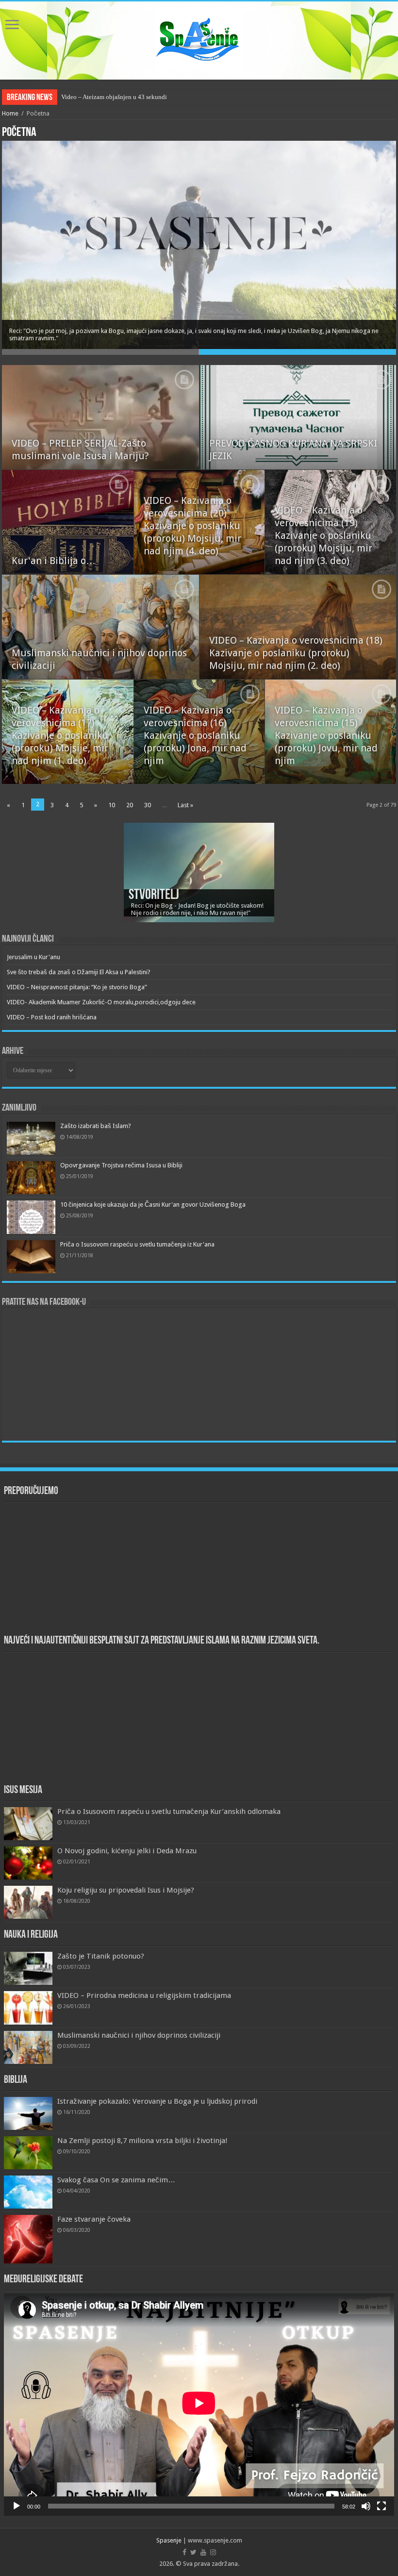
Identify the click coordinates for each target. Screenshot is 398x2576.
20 (130, 805)
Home (10, 113)
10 (112, 805)
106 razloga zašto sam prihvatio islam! (112, 97)
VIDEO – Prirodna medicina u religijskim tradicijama (144, 1995)
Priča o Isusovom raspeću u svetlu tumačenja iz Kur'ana (137, 1244)
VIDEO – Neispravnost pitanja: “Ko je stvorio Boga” (77, 987)
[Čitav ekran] (381, 2506)
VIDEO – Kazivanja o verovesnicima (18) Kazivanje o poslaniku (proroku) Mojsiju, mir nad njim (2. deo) (296, 653)
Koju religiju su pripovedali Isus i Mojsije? (126, 1890)
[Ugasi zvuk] (366, 2506)
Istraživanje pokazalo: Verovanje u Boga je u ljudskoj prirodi (157, 2101)
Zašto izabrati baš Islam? (96, 1126)
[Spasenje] (199, 39)
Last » (185, 805)
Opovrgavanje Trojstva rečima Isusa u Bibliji (121, 1165)
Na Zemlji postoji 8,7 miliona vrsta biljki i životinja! (142, 2141)
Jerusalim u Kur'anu (33, 957)
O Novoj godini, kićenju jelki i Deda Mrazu (127, 1851)
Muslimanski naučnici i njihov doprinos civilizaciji (139, 2035)
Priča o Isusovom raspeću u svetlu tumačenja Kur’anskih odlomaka (169, 1812)
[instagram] (213, 2552)
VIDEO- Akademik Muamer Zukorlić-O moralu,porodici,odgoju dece (101, 1002)
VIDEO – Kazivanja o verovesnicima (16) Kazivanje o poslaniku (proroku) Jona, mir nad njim (195, 735)
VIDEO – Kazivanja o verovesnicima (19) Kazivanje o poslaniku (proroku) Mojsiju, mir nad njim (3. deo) (323, 535)
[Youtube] (203, 2552)
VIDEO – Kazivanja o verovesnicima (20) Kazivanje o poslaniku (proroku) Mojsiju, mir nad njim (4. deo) (192, 526)
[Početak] (17, 2506)
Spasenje (169, 2540)
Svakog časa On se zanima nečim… (116, 2180)
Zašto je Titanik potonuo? (101, 1956)
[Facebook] (184, 2552)
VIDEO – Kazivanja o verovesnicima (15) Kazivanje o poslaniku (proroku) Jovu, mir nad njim (326, 735)
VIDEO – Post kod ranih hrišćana (52, 1017)
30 (148, 805)
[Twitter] (193, 2552)
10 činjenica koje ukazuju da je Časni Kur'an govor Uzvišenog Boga (153, 1205)
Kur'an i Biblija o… (54, 561)
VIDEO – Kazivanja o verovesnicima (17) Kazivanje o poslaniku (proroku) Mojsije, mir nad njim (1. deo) (60, 735)
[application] (199, 2405)
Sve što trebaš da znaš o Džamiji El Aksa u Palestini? (79, 972)
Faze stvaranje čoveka (94, 2219)
